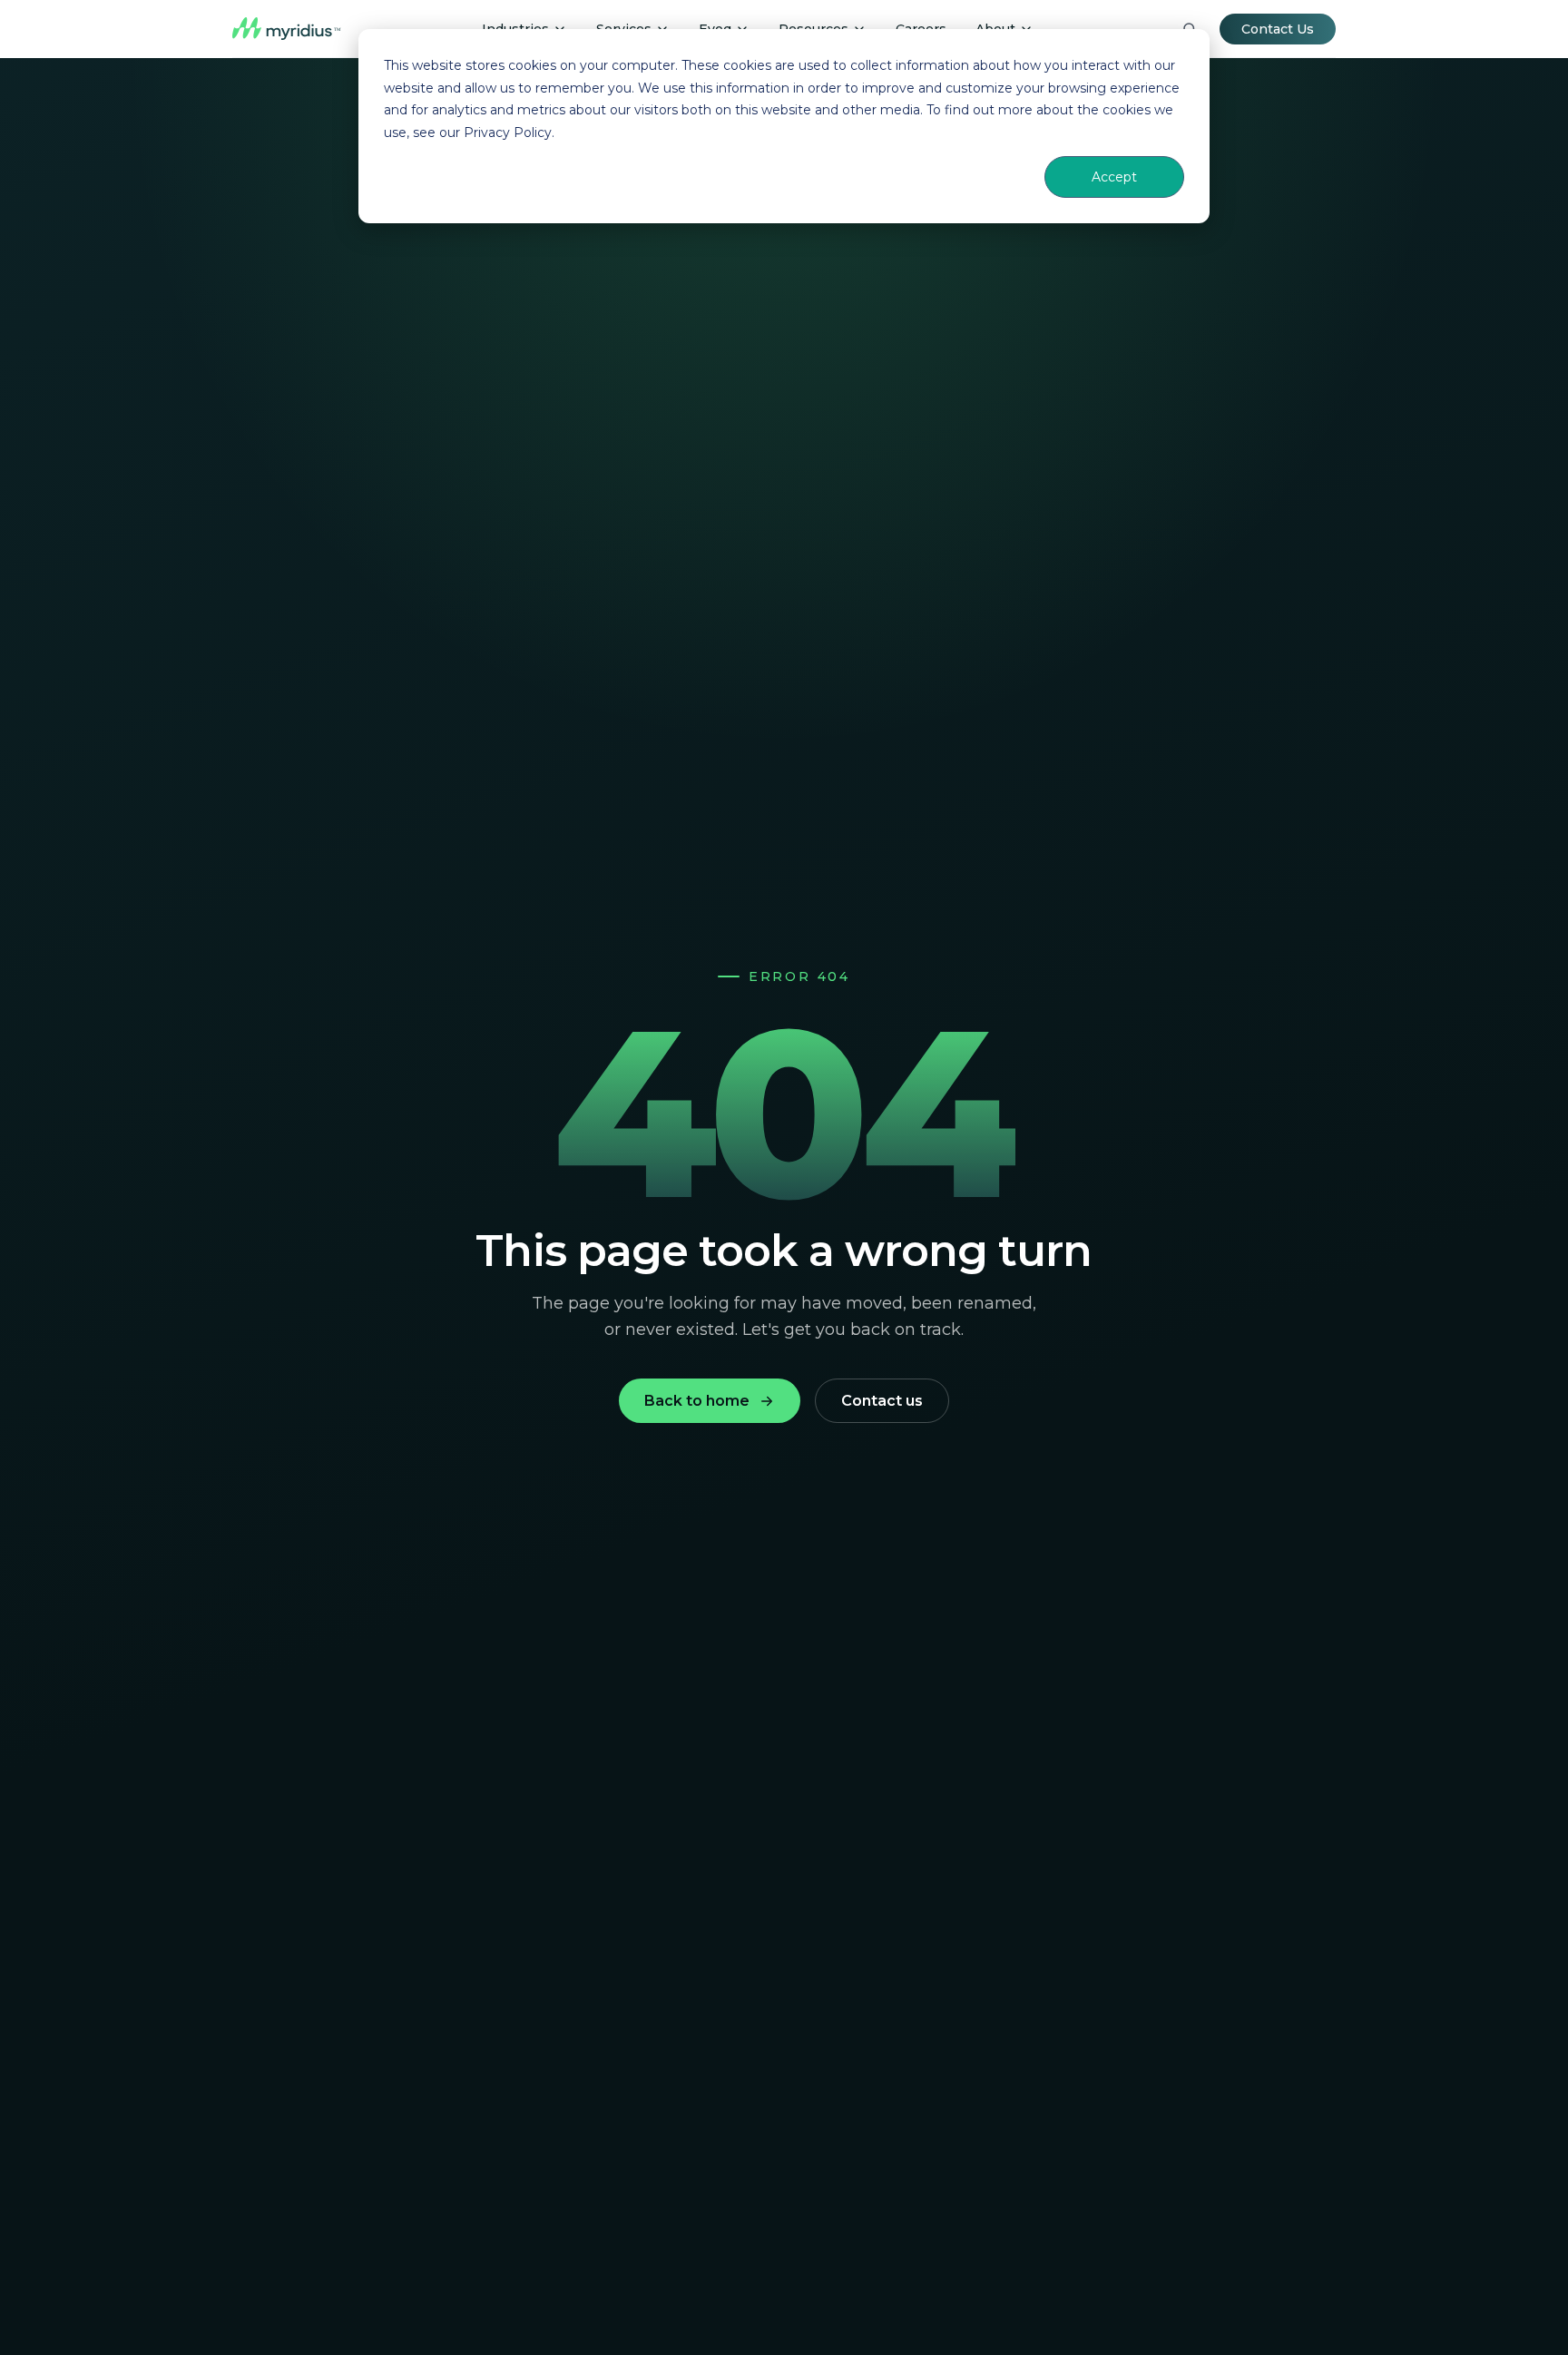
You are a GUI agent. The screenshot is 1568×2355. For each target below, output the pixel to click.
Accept (1114, 177)
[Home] (287, 29)
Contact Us (1278, 29)
